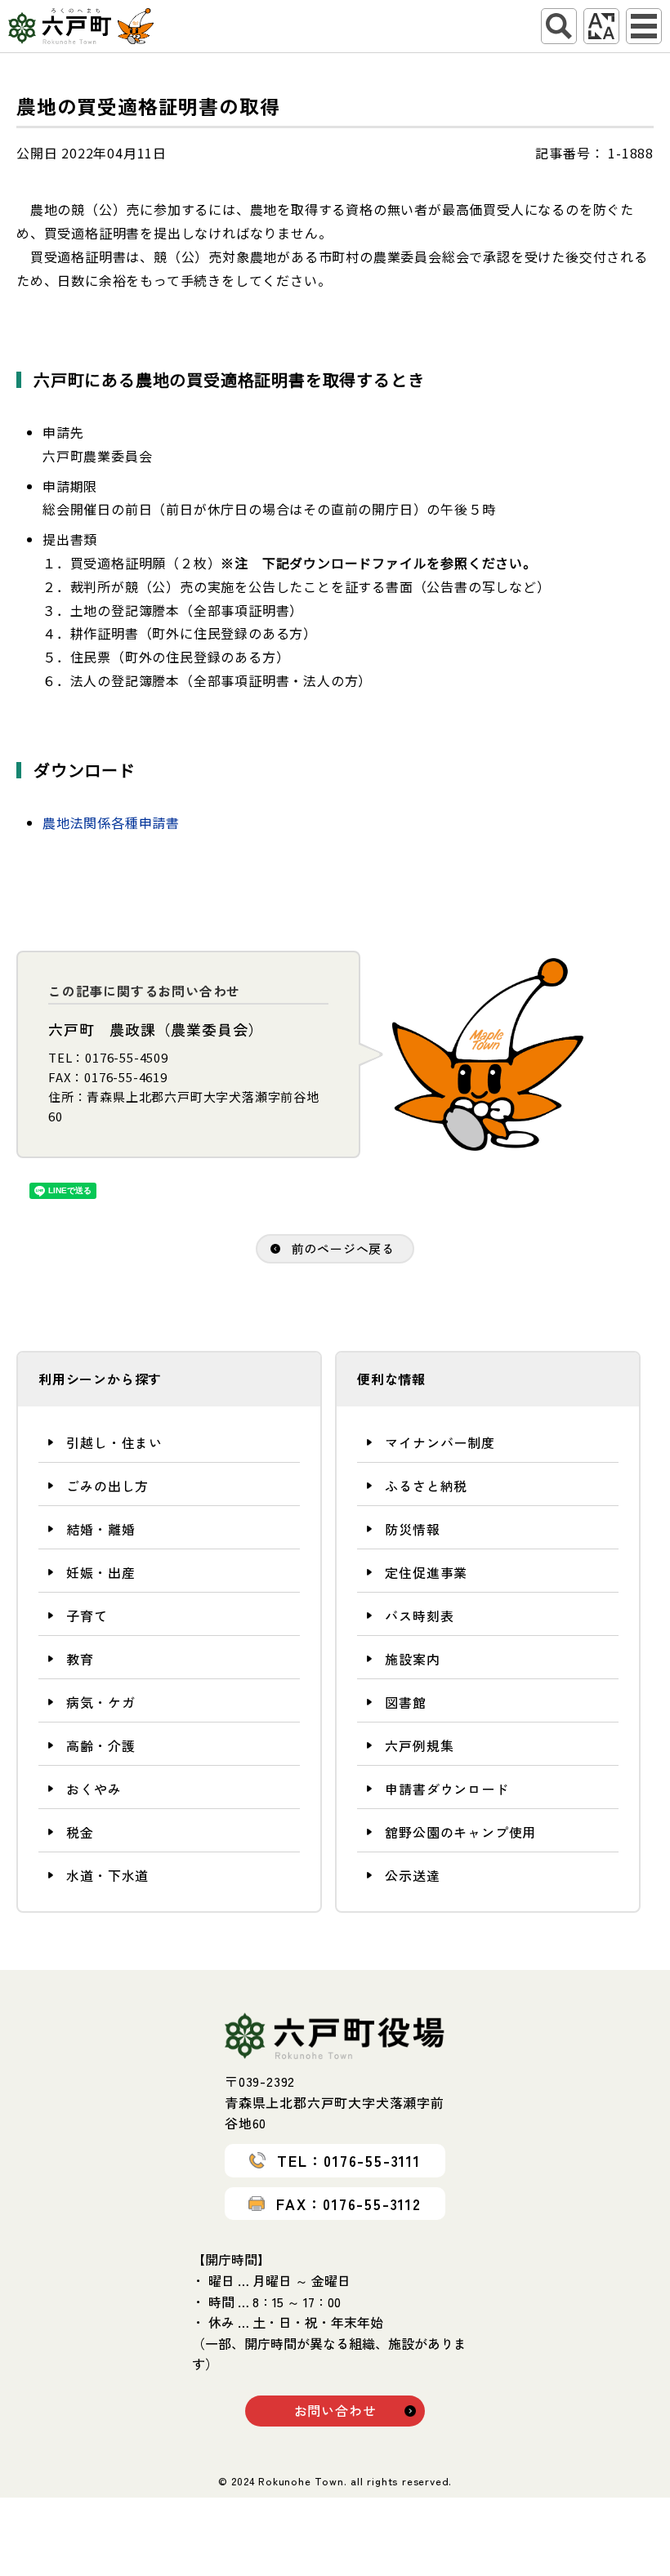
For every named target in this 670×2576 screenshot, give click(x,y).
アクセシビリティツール (601, 26)
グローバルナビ (644, 26)
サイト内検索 (559, 26)
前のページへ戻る (343, 1248)
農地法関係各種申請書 (111, 822)
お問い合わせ (335, 2410)
